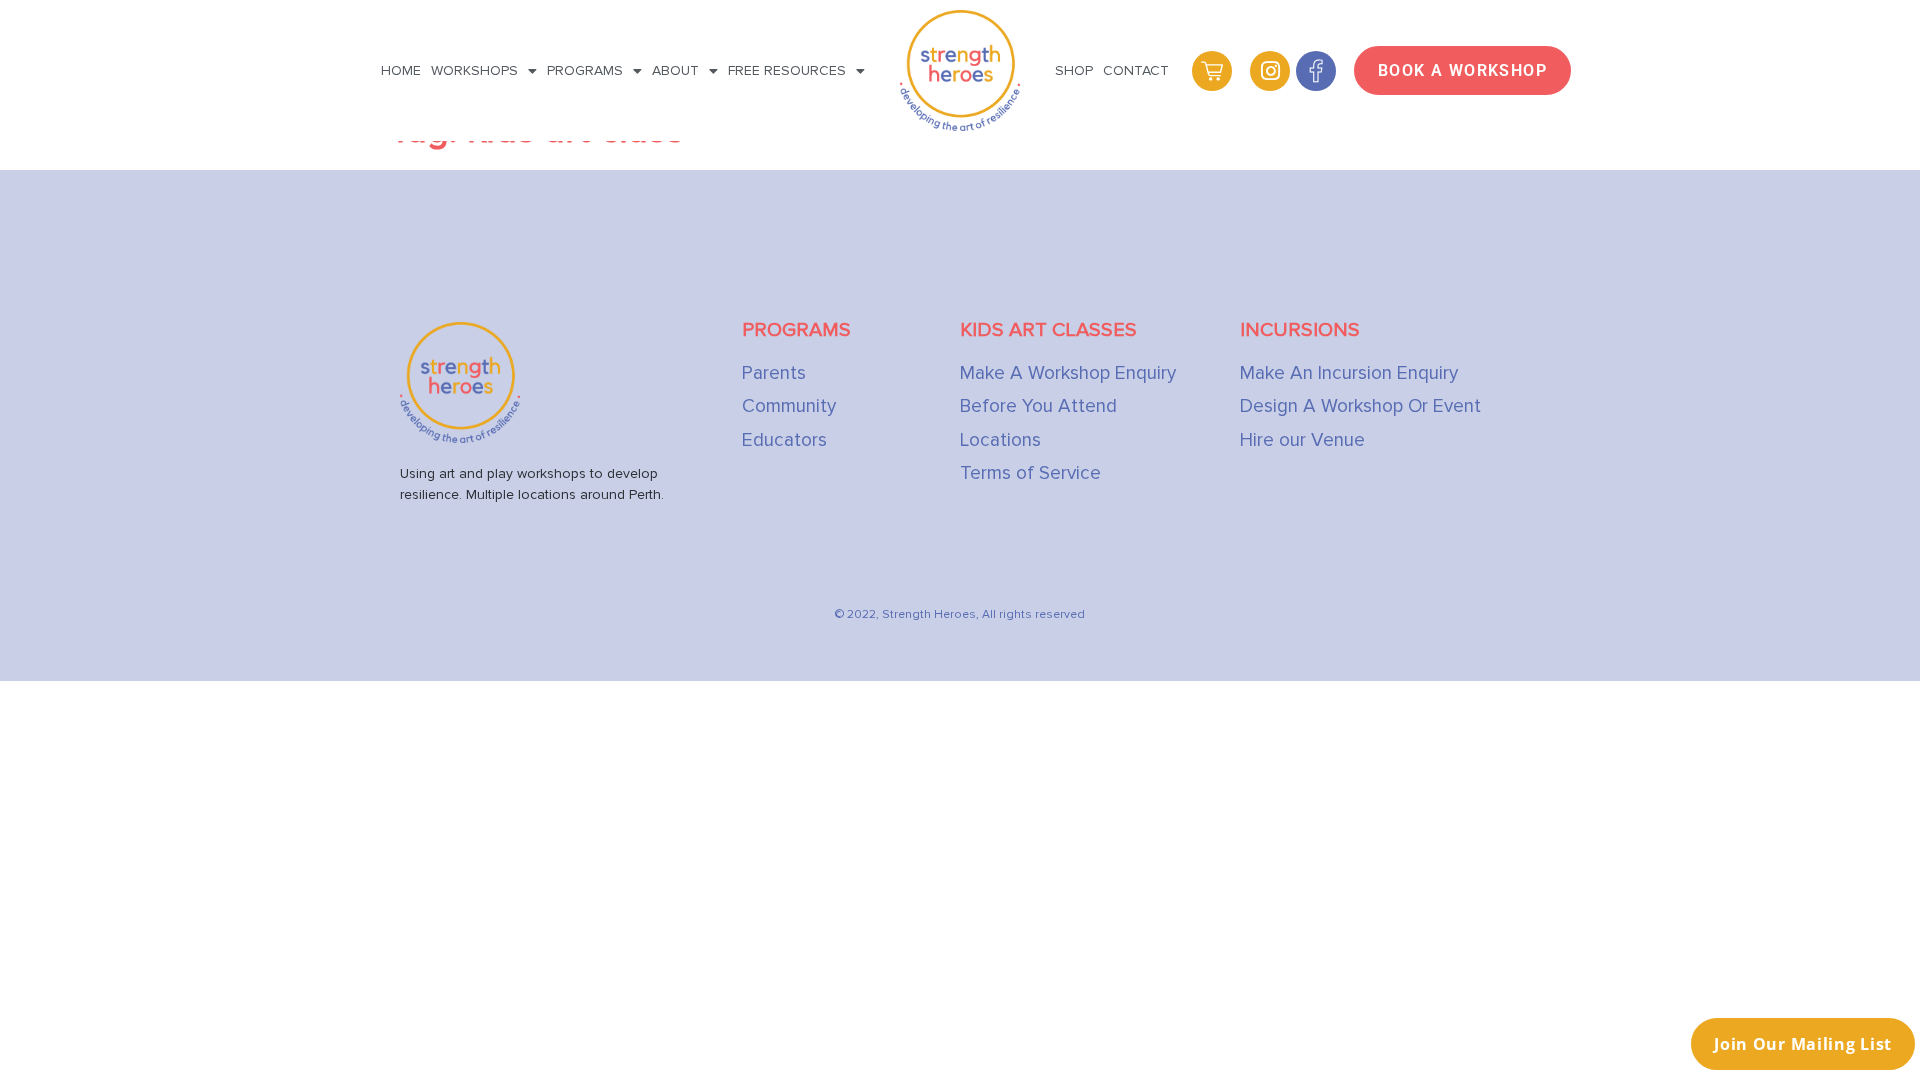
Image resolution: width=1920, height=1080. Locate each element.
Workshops (474, 70)
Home (401, 70)
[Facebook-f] (1316, 71)
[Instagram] (1270, 71)
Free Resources (787, 70)
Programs (585, 70)
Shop (1074, 70)
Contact (1136, 70)
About (675, 70)
